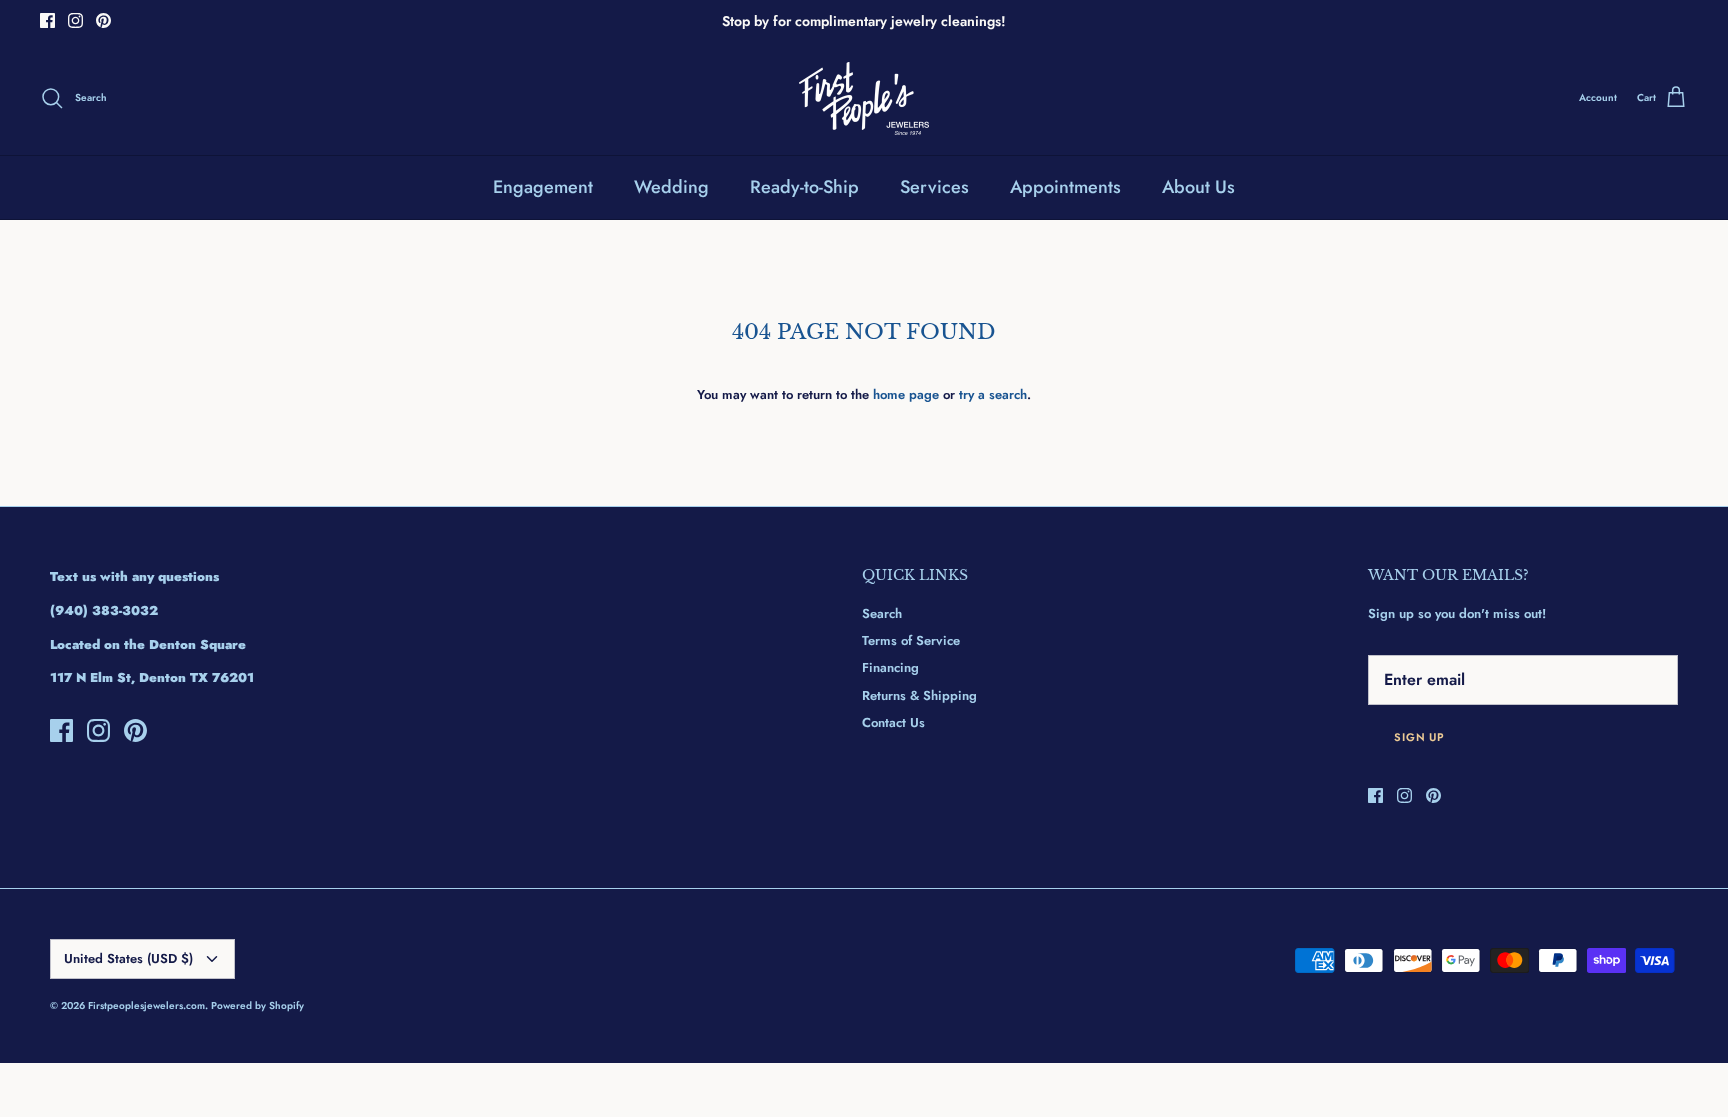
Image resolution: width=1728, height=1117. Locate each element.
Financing (890, 667)
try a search (993, 394)
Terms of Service (911, 640)
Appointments (1065, 187)
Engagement (543, 187)
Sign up (1419, 737)
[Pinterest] (103, 20)
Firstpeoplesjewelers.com (146, 1005)
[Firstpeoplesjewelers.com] (864, 98)
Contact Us (893, 722)
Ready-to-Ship (804, 187)
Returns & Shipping (919, 695)
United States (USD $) (128, 958)
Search (882, 613)
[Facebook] (47, 20)
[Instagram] (75, 20)
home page (906, 394)
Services (934, 187)
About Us (1198, 187)
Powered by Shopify (257, 1005)
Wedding (671, 187)
